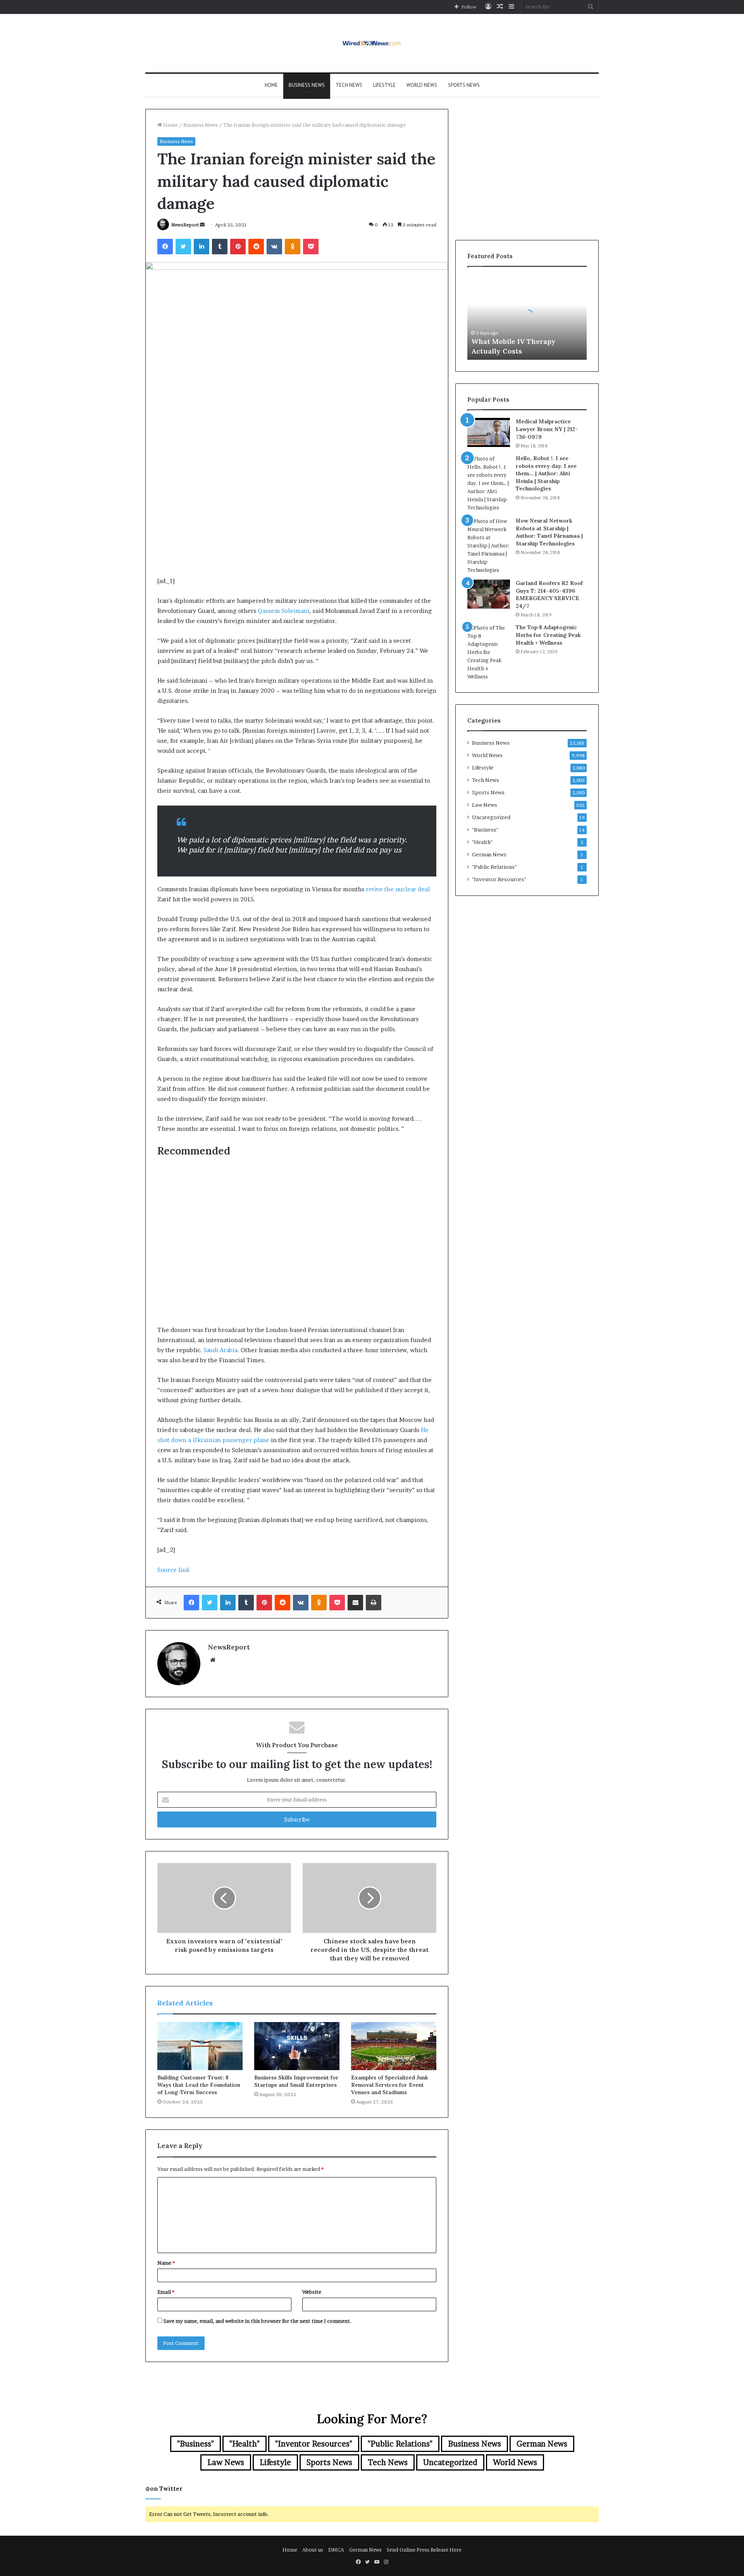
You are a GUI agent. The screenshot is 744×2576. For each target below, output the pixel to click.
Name (166, 2263)
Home (271, 85)
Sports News (464, 85)
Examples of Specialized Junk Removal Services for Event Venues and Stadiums (390, 2085)
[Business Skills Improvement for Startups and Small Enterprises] (297, 2046)
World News (422, 85)
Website (312, 2292)
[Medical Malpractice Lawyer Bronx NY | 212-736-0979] (489, 432)
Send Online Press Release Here (424, 2550)
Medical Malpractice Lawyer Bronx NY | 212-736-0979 (547, 429)
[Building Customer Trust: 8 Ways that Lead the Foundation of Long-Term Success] (200, 2046)
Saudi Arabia (220, 1350)
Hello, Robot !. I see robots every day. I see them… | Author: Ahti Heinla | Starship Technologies (546, 473)
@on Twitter (164, 2489)
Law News (485, 805)
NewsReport (185, 225)
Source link (173, 1570)
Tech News (349, 85)
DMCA (336, 2550)
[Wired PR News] (372, 43)
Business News (307, 85)
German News (489, 854)
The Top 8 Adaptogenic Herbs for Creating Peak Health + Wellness (548, 635)
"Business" (485, 830)
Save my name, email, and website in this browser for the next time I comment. (257, 2321)
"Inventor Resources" (499, 879)
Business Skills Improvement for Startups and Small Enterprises (296, 2081)
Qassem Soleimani (283, 611)
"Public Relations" (494, 867)
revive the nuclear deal (398, 889)
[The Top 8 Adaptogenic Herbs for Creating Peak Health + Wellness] (489, 652)
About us (313, 2550)
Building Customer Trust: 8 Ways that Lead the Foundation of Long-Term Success (199, 2085)
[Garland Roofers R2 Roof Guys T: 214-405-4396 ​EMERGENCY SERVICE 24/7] (489, 594)
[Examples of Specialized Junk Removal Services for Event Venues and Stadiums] (394, 2046)
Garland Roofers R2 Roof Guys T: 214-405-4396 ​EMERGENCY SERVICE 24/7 (549, 594)
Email (166, 2292)
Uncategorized (491, 817)
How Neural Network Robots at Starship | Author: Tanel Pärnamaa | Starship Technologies (549, 532)
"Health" (482, 842)
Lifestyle (384, 85)
